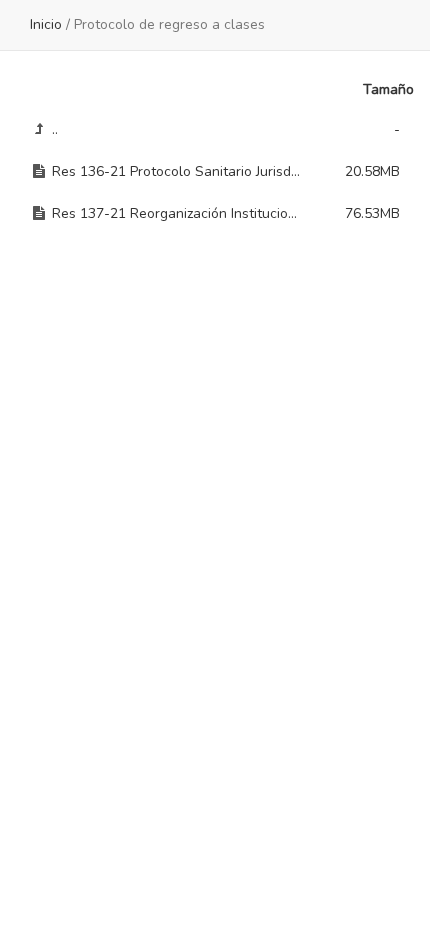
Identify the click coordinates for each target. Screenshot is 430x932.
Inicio (46, 24)
